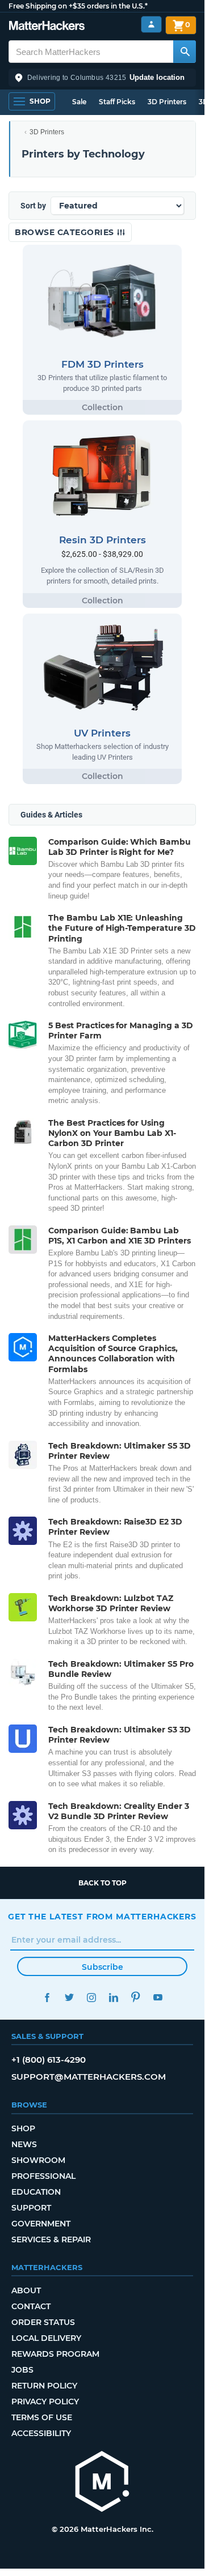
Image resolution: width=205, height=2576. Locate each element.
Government (41, 2224)
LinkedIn (113, 1997)
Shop (23, 2128)
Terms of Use (42, 2417)
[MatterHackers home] (47, 27)
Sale (79, 102)
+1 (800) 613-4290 (49, 2060)
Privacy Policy (45, 2402)
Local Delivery (46, 2338)
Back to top (102, 1883)
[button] (102, 78)
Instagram (91, 1997)
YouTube (158, 1997)
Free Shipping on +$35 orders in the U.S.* (78, 6)
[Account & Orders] (151, 25)
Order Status (43, 2322)
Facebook (47, 1997)
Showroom (38, 2160)
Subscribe (102, 1967)
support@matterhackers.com (89, 2077)
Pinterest (135, 1997)
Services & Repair (51, 2239)
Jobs (22, 2370)
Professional (43, 2176)
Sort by (33, 206)
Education (36, 2192)
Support (31, 2208)
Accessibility (41, 2433)
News (24, 2144)
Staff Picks (117, 102)
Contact (31, 2306)
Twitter (69, 1997)
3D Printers (167, 102)
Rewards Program (55, 2354)
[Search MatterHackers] (185, 52)
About (26, 2290)
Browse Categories (66, 232)
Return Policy (44, 2386)
